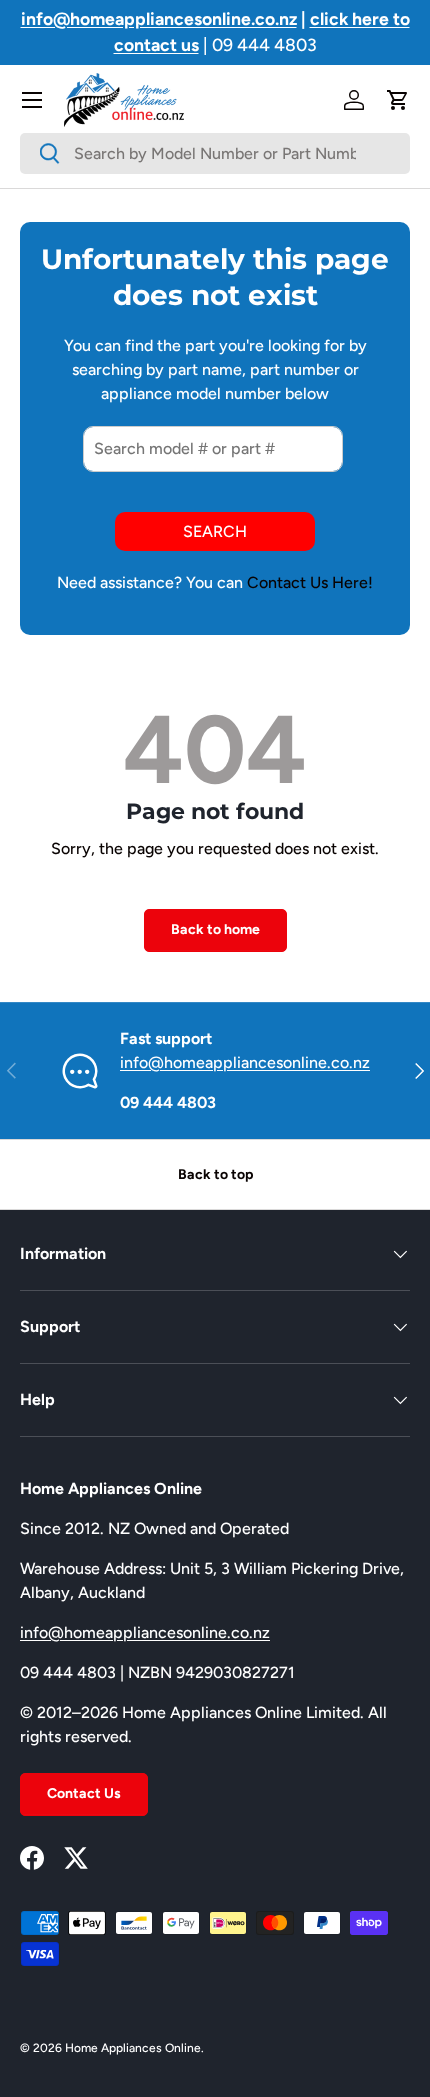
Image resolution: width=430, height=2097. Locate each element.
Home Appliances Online (133, 2048)
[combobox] (215, 153)
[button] (398, 100)
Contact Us (84, 1793)
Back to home (215, 929)
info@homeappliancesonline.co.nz (245, 1062)
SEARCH (215, 531)
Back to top (215, 1174)
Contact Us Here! (310, 582)
